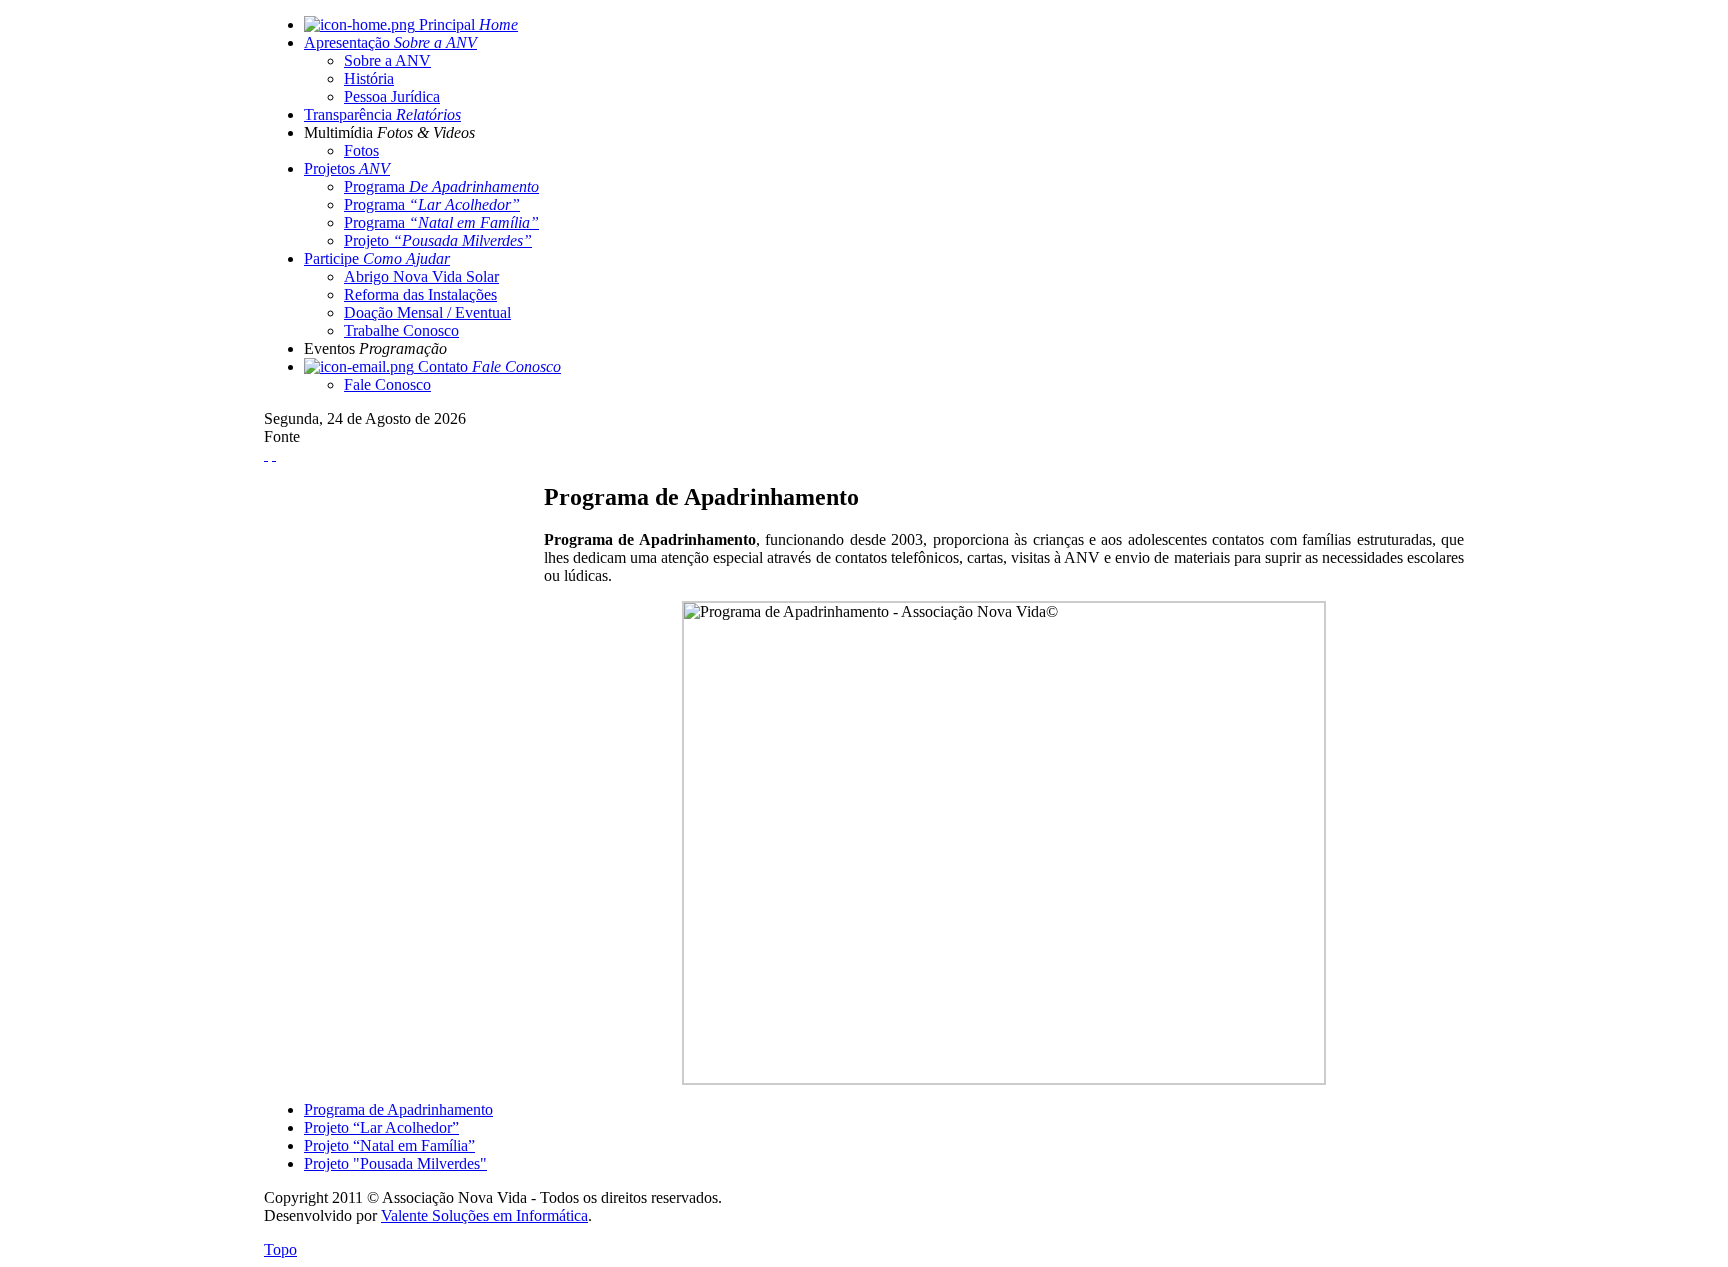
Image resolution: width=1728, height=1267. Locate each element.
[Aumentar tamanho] (266, 454)
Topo (280, 1249)
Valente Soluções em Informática (484, 1215)
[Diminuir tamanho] (274, 454)
